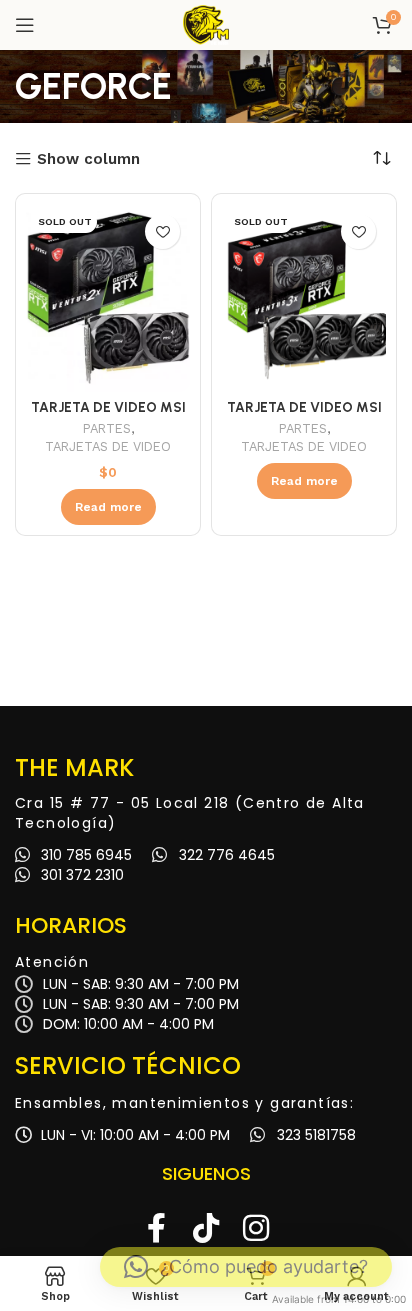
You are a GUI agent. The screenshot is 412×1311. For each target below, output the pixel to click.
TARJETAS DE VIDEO (108, 446)
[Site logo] (206, 24)
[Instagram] (256, 1228)
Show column (88, 159)
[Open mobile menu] (25, 25)
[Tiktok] (206, 1228)
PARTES (107, 428)
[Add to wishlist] (162, 231)
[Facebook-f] (156, 1228)
